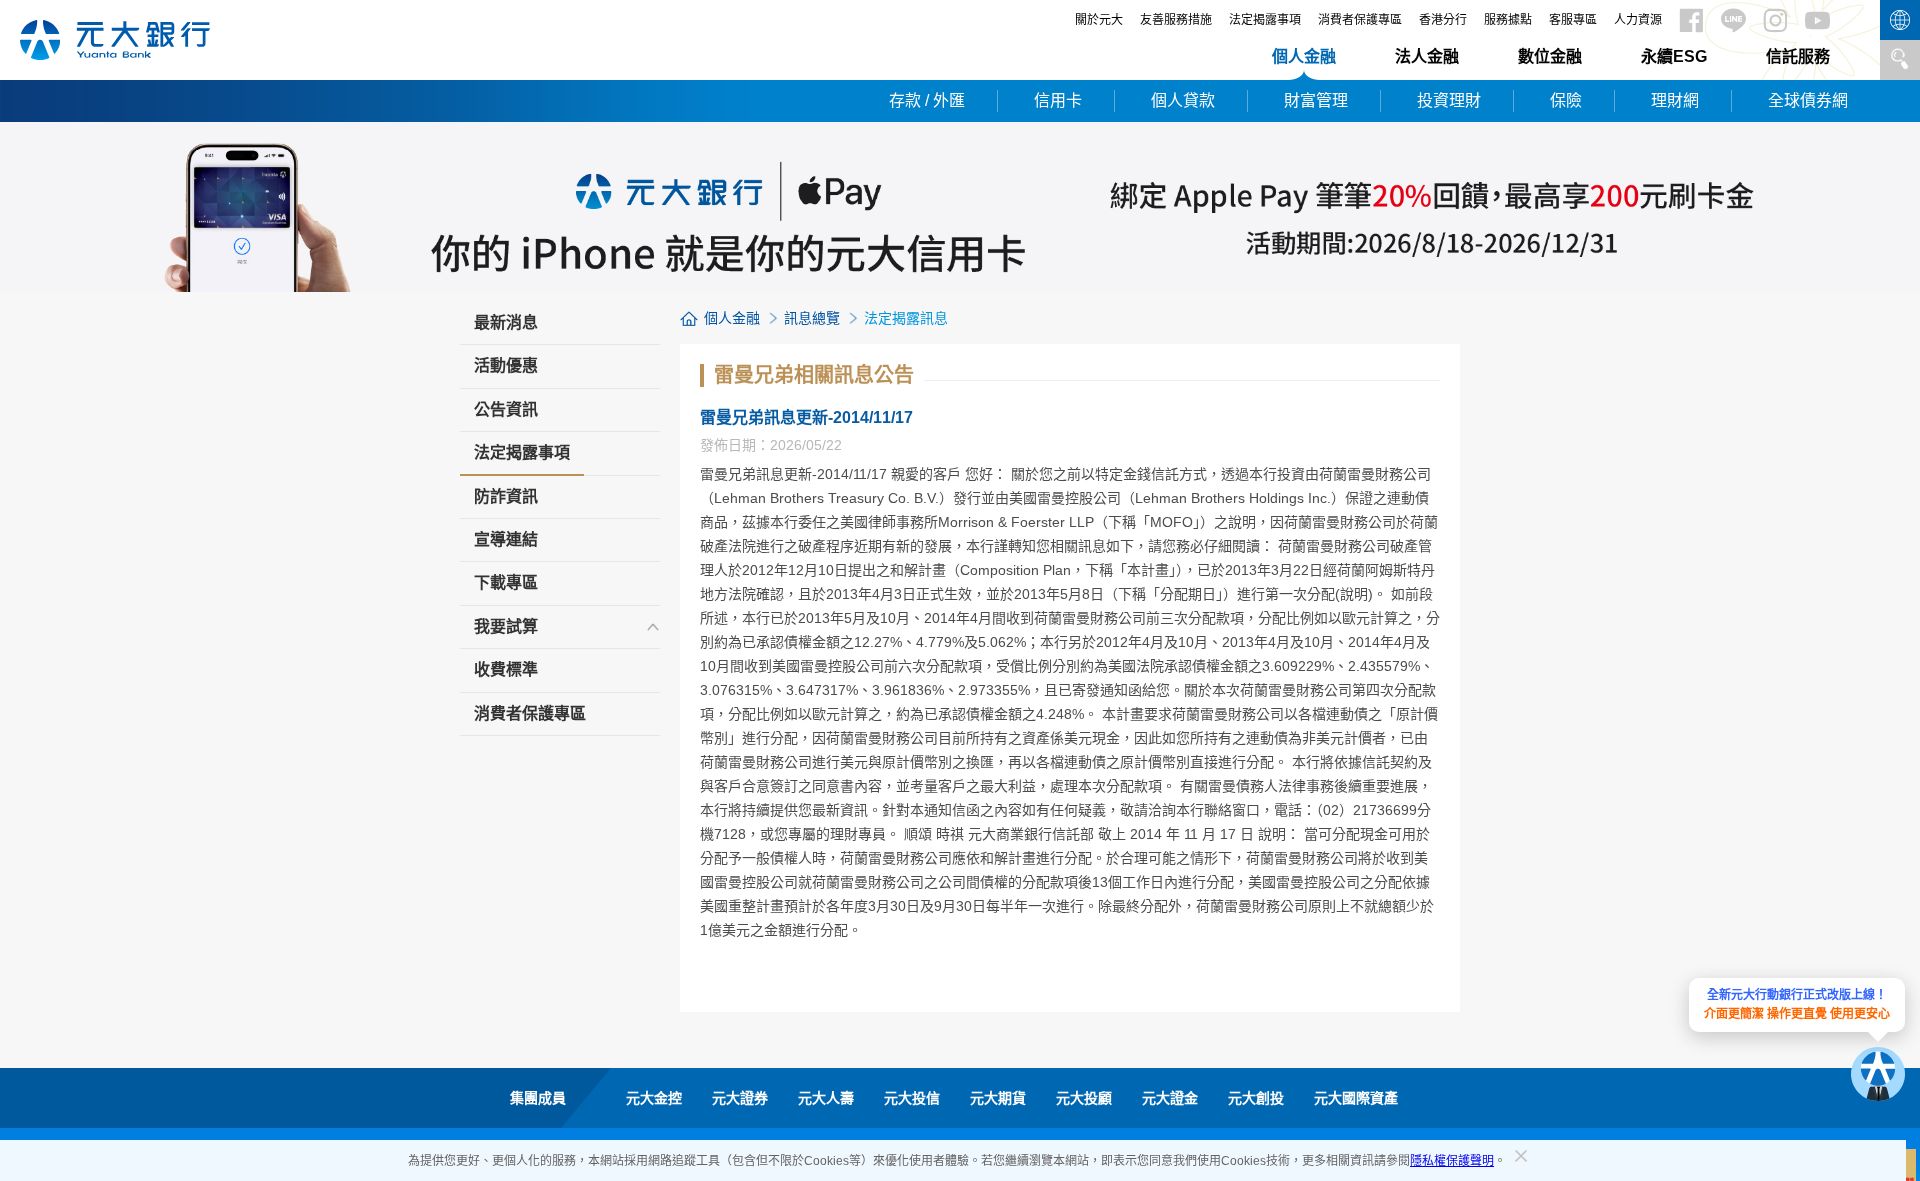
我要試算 (506, 626)
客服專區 (1573, 20)
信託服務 (1798, 56)
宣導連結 (506, 539)
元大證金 (1170, 1098)
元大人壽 (826, 1098)
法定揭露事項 (1265, 20)
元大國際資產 (1356, 1098)
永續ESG (1674, 56)
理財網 (1675, 100)
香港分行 (1443, 20)
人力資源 (1638, 20)
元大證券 (740, 1098)
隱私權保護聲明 (1452, 1161)
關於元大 (1099, 20)
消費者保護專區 (1360, 20)
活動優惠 (506, 365)
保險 (1566, 100)
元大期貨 (998, 1098)
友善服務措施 (1176, 20)
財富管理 (1316, 100)
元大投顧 (1084, 1098)
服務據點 (1508, 20)
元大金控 (654, 1098)
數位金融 (1550, 56)
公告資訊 (506, 409)
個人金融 (1304, 56)
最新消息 (506, 322)
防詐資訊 (506, 496)
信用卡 (1058, 100)
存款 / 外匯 (927, 100)
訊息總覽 (812, 318)
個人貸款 (1183, 100)
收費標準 (506, 669)
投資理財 (1449, 100)
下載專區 (506, 582)
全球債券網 (1808, 100)
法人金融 (1427, 56)
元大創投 (1256, 1098)
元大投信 (912, 1098)
